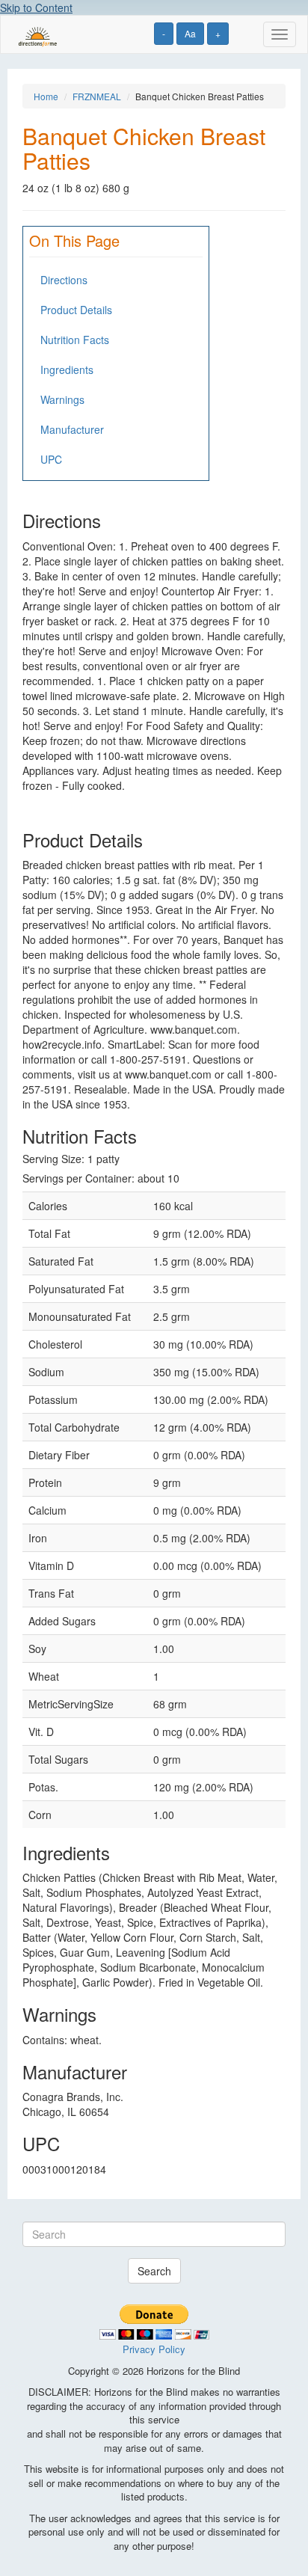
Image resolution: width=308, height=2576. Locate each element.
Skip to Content (36, 7)
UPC (51, 459)
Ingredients (67, 369)
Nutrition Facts (75, 340)
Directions (64, 280)
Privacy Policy (154, 2349)
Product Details (76, 310)
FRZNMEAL (97, 96)
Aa (190, 33)
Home (46, 96)
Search (154, 2271)
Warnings (62, 399)
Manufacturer (72, 429)
